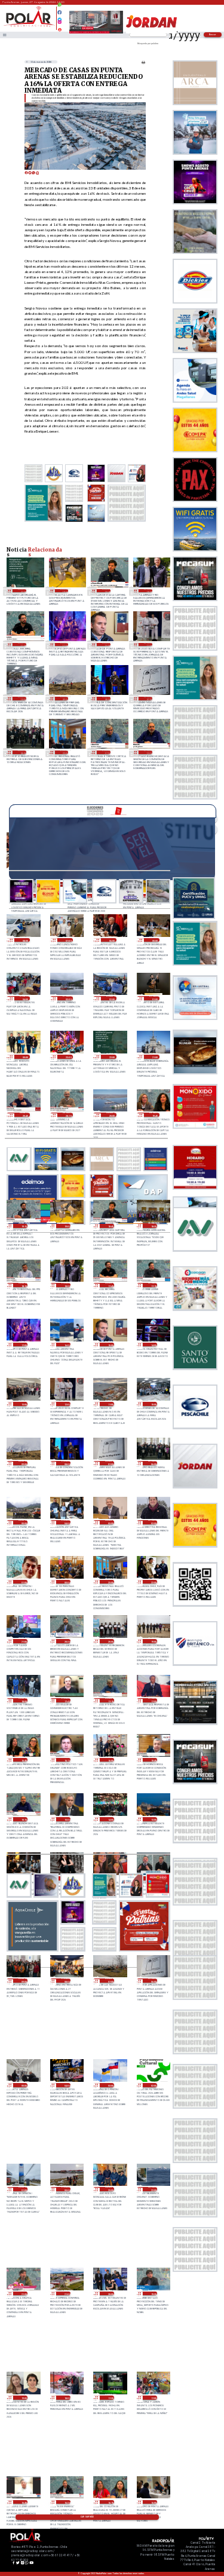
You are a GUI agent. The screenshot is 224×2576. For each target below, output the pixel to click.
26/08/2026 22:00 (22, 591)
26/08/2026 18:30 (153, 1226)
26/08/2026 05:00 (23, 1522)
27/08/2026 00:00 (24, 1057)
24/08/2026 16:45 (23, 2502)
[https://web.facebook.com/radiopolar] (59, 12)
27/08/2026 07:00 (68, 940)
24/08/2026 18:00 (66, 2398)
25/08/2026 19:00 (153, 1641)
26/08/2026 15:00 (106, 644)
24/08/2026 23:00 (110, 2189)
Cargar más (87, 2517)
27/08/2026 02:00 (111, 998)
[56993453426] (59, 8)
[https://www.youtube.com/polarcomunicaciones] (59, 28)
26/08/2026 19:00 (64, 591)
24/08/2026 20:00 (110, 2294)
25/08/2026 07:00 (110, 1981)
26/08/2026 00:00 (66, 1582)
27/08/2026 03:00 (68, 998)
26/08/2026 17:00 (64, 644)
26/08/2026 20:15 (68, 1115)
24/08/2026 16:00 (153, 2502)
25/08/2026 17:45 (66, 1700)
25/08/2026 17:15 (106, 752)
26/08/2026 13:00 (23, 1404)
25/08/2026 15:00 (66, 1819)
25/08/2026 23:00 (64, 752)
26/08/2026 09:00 (64, 698)
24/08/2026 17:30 (110, 2398)
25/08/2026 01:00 (23, 2189)
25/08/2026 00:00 (66, 2189)
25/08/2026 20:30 (66, 1641)
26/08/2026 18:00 (148, 591)
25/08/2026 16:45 (23, 1760)
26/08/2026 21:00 (154, 1057)
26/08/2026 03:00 (110, 1522)
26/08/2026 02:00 (153, 1522)
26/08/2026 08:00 (106, 698)
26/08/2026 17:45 (22, 644)
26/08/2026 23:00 (68, 1057)
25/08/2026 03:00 (110, 2085)
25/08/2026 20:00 (110, 1641)
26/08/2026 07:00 (148, 698)
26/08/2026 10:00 (22, 698)
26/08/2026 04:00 (66, 1522)
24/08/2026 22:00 (153, 2189)
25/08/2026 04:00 (66, 2085)
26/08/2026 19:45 (154, 1115)
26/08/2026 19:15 (23, 1226)
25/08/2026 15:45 (153, 1760)
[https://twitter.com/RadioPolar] (59, 17)
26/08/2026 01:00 (23, 1582)
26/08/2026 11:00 (110, 1404)
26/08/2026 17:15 (153, 1285)
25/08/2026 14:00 (110, 1819)
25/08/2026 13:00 (153, 1819)
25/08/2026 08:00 (66, 1981)
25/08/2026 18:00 (23, 1700)
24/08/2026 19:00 (23, 2398)
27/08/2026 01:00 (154, 998)
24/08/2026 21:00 (66, 2294)
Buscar (213, 34)
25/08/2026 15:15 (148, 752)
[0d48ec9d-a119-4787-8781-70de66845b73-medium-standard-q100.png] (29, 26)
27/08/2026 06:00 (111, 940)
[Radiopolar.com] (4, 35)
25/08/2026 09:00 (23, 1981)
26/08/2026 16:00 (66, 1345)
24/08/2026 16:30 (66, 2502)
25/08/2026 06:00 (153, 1981)
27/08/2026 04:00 (24, 998)
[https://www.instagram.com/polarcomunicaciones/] (59, 24)
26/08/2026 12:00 (148, 644)
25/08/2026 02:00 (153, 2085)
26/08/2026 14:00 (153, 1345)
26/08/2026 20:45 (24, 1115)
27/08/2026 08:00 (24, 940)
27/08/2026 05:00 (154, 940)
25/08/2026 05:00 (23, 2085)
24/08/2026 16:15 (110, 2502)
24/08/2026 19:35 (153, 2294)
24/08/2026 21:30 (23, 2294)
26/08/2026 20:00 (111, 1115)
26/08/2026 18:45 (106, 591)
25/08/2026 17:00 (153, 1700)
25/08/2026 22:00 (153, 1582)
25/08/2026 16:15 (66, 1760)
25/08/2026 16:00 (110, 1760)
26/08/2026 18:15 (23, 1285)
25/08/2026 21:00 (23, 1641)
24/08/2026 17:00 (153, 2398)
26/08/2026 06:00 (22, 752)
